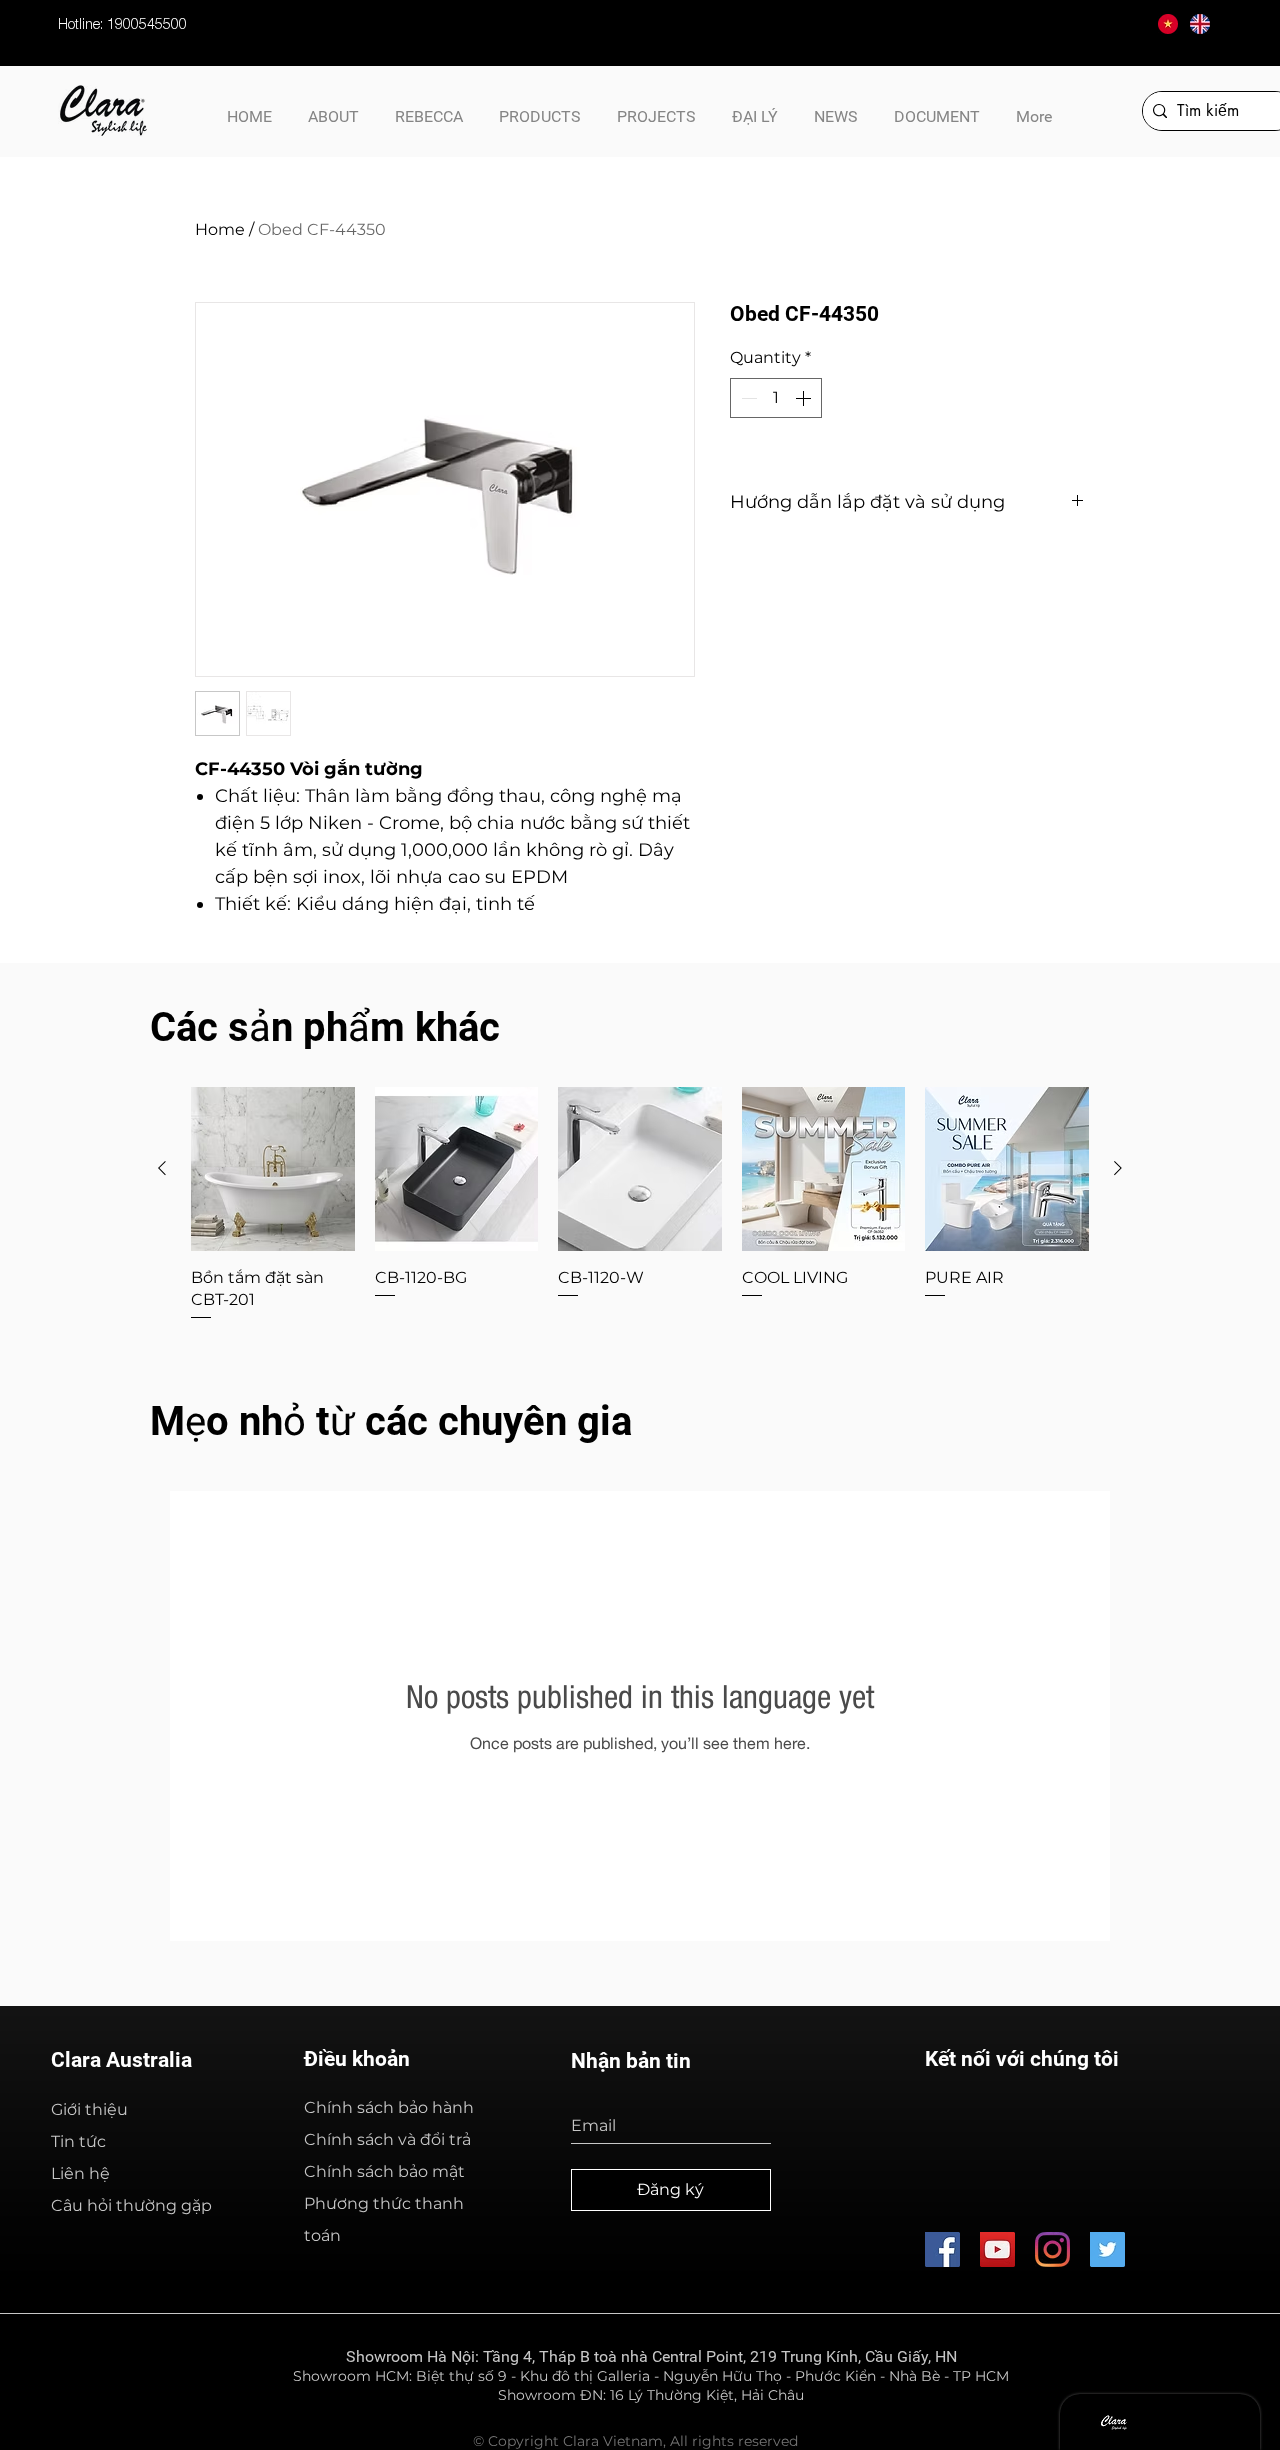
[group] (640, 1205)
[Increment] (805, 398)
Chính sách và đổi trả (387, 2139)
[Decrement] (747, 398)
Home (220, 229)
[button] (937, 108)
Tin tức (78, 2141)
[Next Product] (1118, 1168)
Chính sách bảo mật (384, 2171)
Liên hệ (80, 2173)
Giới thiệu (89, 2109)
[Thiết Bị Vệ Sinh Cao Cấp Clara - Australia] (997, 2249)
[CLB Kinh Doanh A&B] (1107, 2249)
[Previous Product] (162, 1168)
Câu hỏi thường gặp (131, 2205)
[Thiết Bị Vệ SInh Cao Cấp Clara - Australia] (942, 2249)
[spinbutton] (776, 398)
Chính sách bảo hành (389, 2107)
